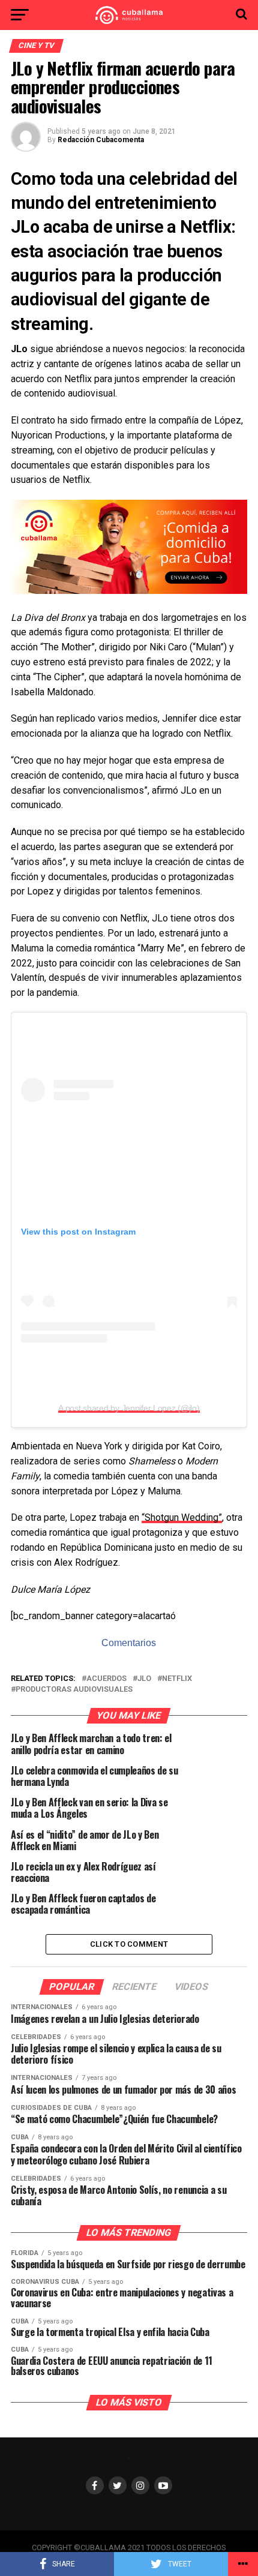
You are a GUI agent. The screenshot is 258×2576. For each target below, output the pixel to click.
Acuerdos (106, 1679)
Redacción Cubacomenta (101, 140)
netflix (177, 1679)
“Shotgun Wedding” (182, 1517)
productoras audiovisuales (74, 1690)
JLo (144, 1679)
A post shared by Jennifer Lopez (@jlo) (129, 1408)
